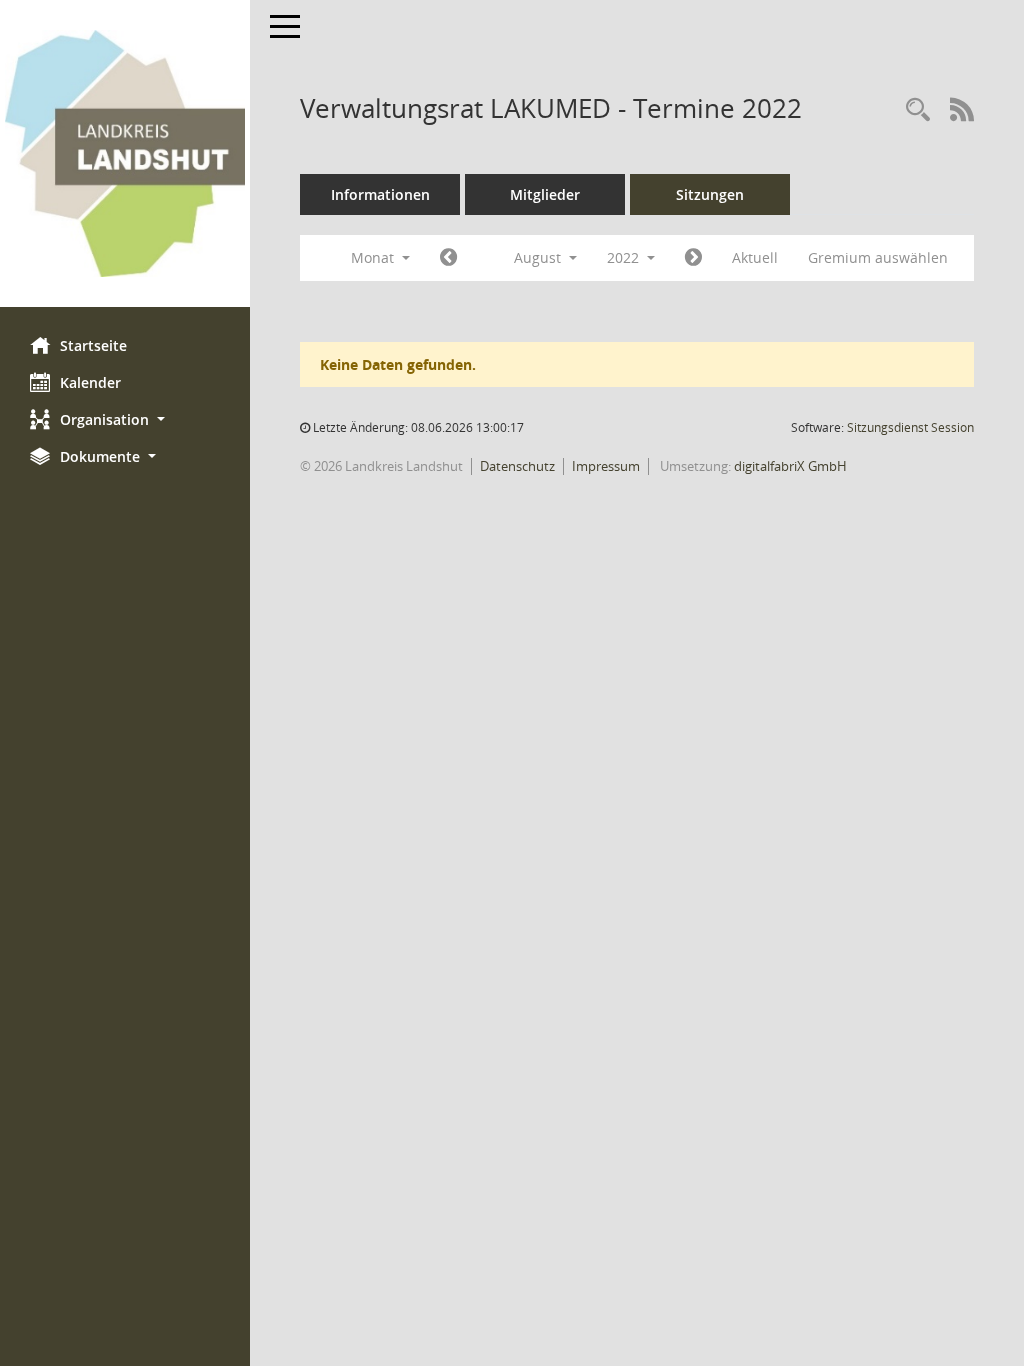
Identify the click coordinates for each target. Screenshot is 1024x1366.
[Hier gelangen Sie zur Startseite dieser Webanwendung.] (125, 153)
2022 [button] (625, 257)
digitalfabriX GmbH (790, 466)
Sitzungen (710, 194)
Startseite (93, 345)
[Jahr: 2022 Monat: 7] (448, 258)
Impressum (606, 466)
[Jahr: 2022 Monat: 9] (693, 258)
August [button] (539, 257)
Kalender (90, 382)
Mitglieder (545, 194)
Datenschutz (517, 466)
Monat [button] (374, 257)
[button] (125, 419)
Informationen (380, 194)
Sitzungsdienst (910, 427)
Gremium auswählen (878, 257)
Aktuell (755, 257)
